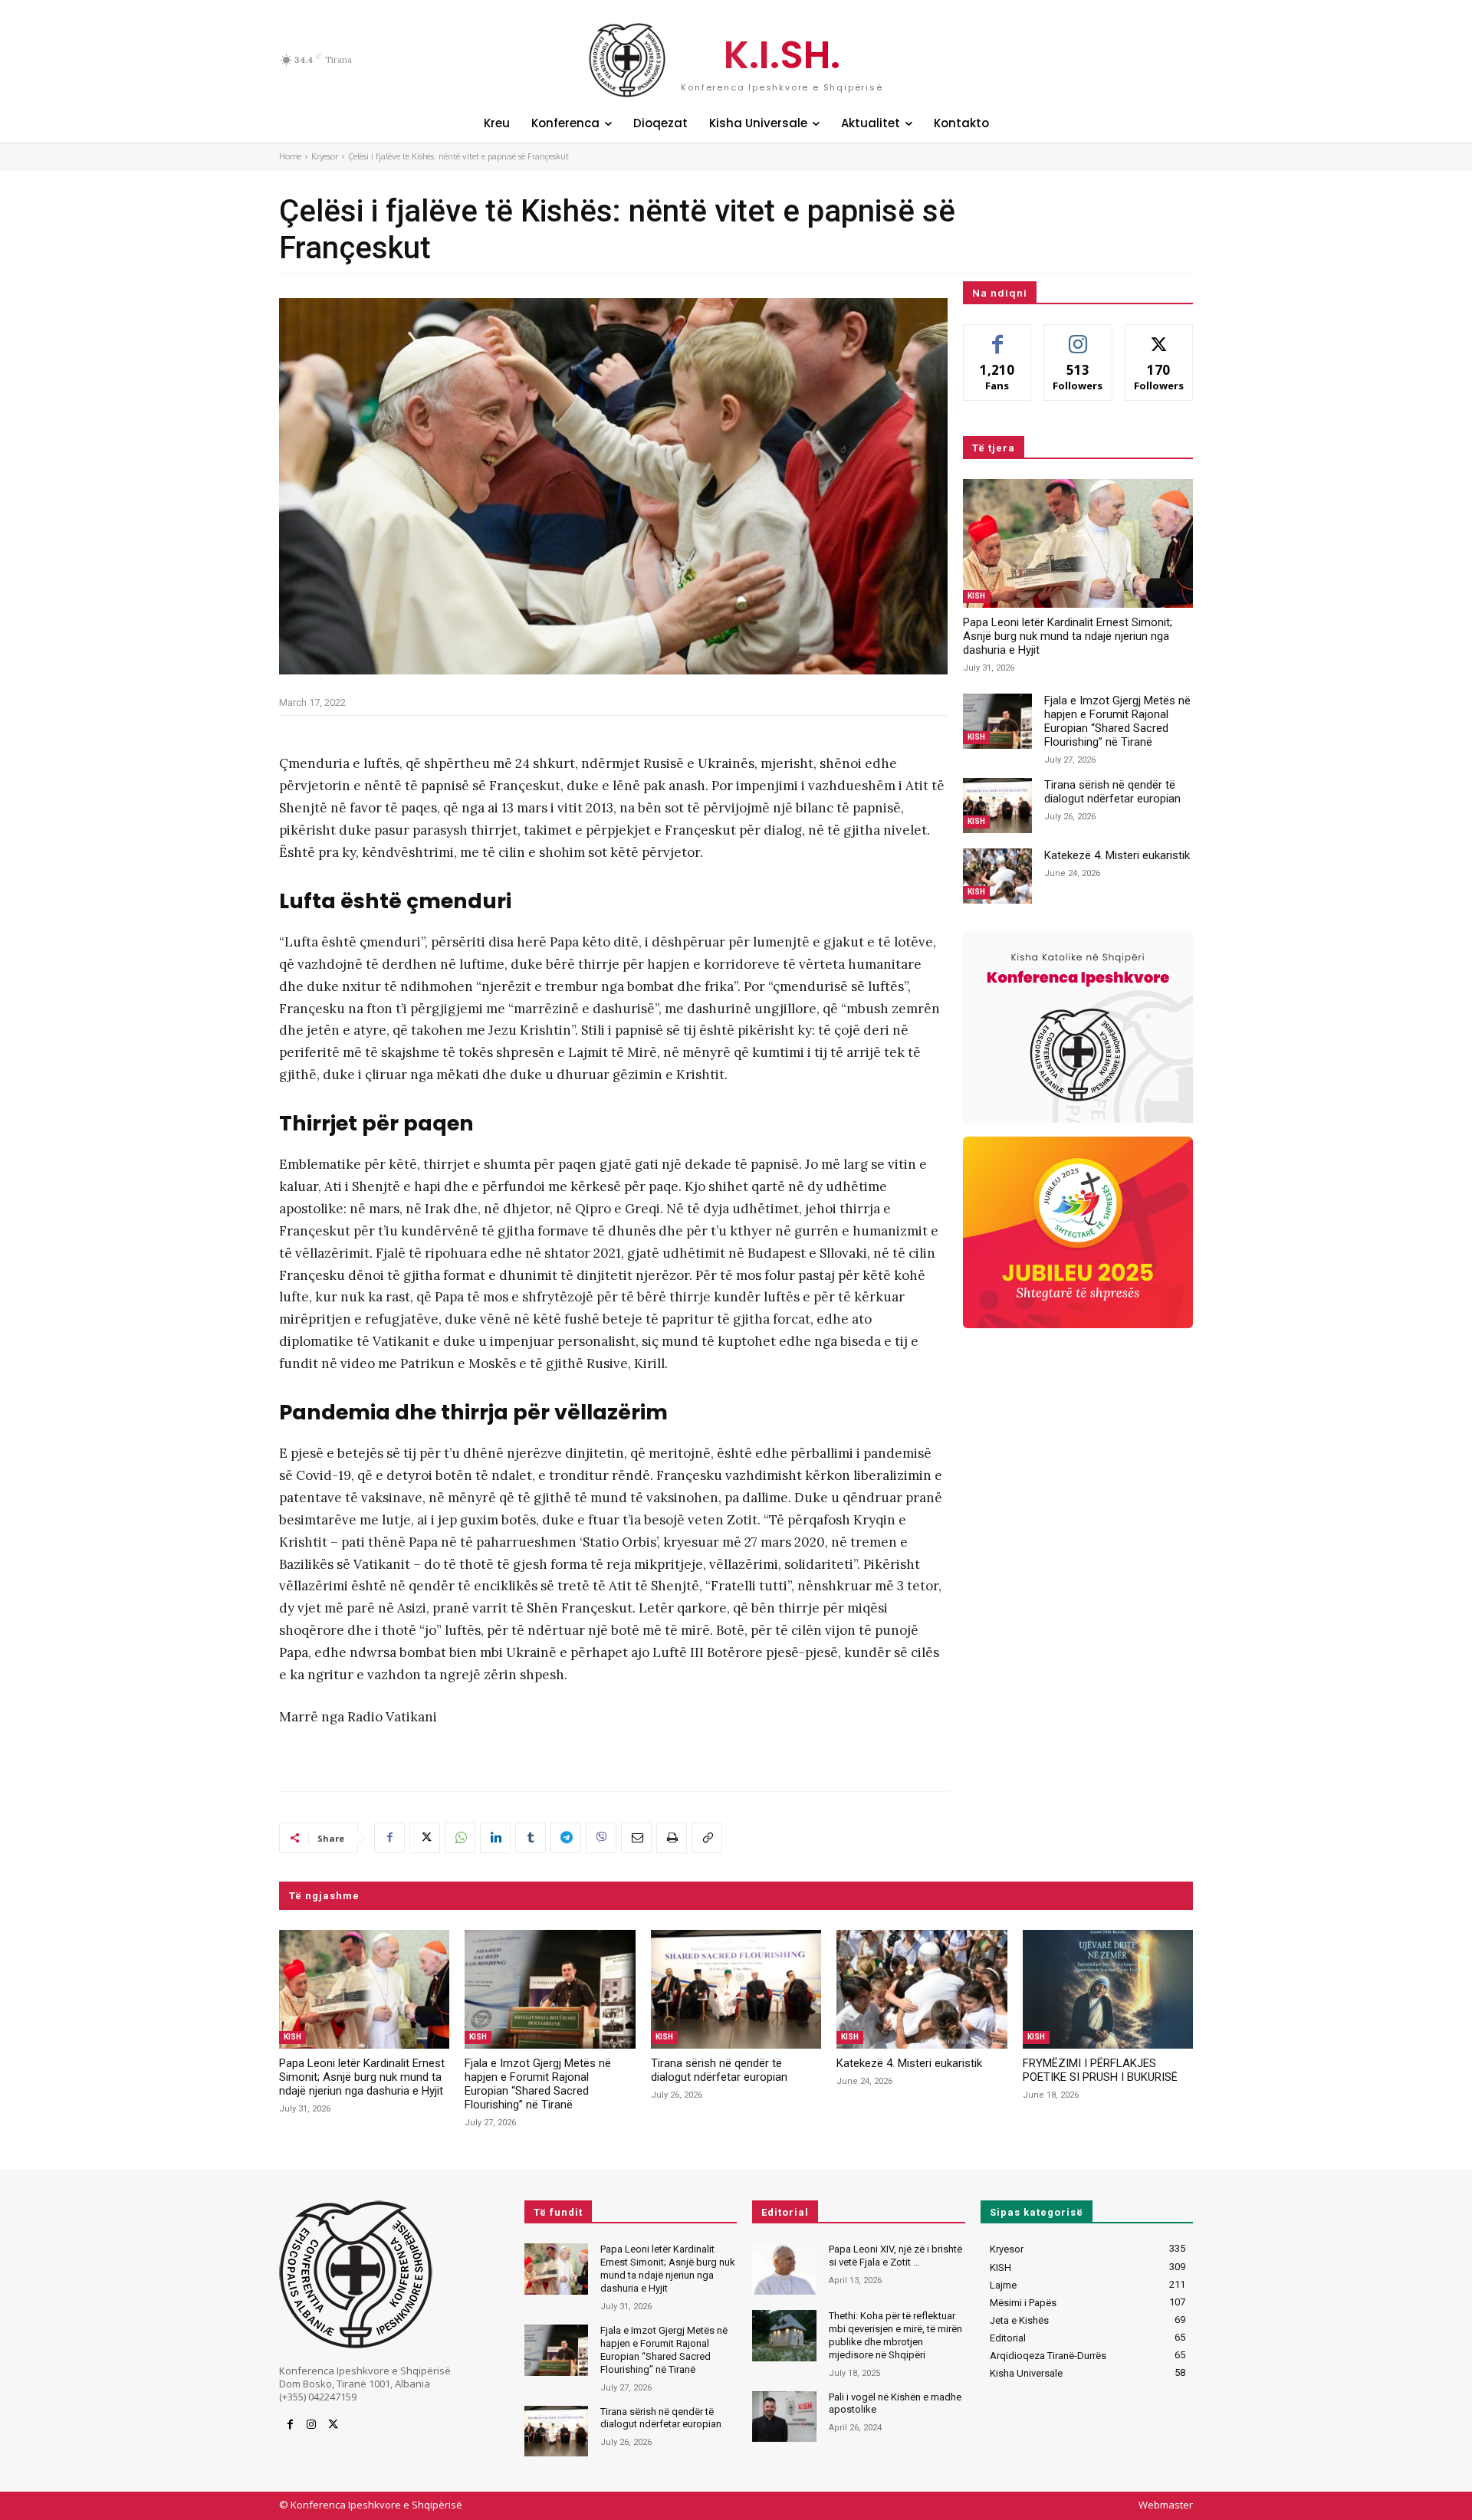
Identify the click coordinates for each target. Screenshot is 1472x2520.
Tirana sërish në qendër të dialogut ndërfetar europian (1112, 792)
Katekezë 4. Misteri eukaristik (1117, 855)
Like (998, 336)
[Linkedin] (495, 1838)
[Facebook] (389, 1838)
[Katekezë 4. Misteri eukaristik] (997, 876)
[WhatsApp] (460, 1838)
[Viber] (601, 1838)
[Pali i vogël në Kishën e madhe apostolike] (784, 2417)
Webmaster (1166, 2505)
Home (290, 156)
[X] (425, 1838)
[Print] (672, 1838)
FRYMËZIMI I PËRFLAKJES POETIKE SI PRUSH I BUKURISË (1100, 2070)
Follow (1078, 336)
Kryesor (325, 156)
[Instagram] (311, 2425)
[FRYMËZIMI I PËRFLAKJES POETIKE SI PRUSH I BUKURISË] (1108, 1990)
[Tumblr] (531, 1838)
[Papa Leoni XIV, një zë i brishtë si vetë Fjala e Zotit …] (784, 2269)
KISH (976, 596)
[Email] (636, 1838)
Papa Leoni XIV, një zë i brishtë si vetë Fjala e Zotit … (895, 2256)
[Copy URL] (707, 1838)
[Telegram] (566, 1838)
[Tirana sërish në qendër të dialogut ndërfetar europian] (997, 806)
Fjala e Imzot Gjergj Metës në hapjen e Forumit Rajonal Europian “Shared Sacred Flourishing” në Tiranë (1117, 721)
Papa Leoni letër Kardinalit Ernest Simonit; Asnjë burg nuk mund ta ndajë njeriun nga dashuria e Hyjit (1068, 636)
